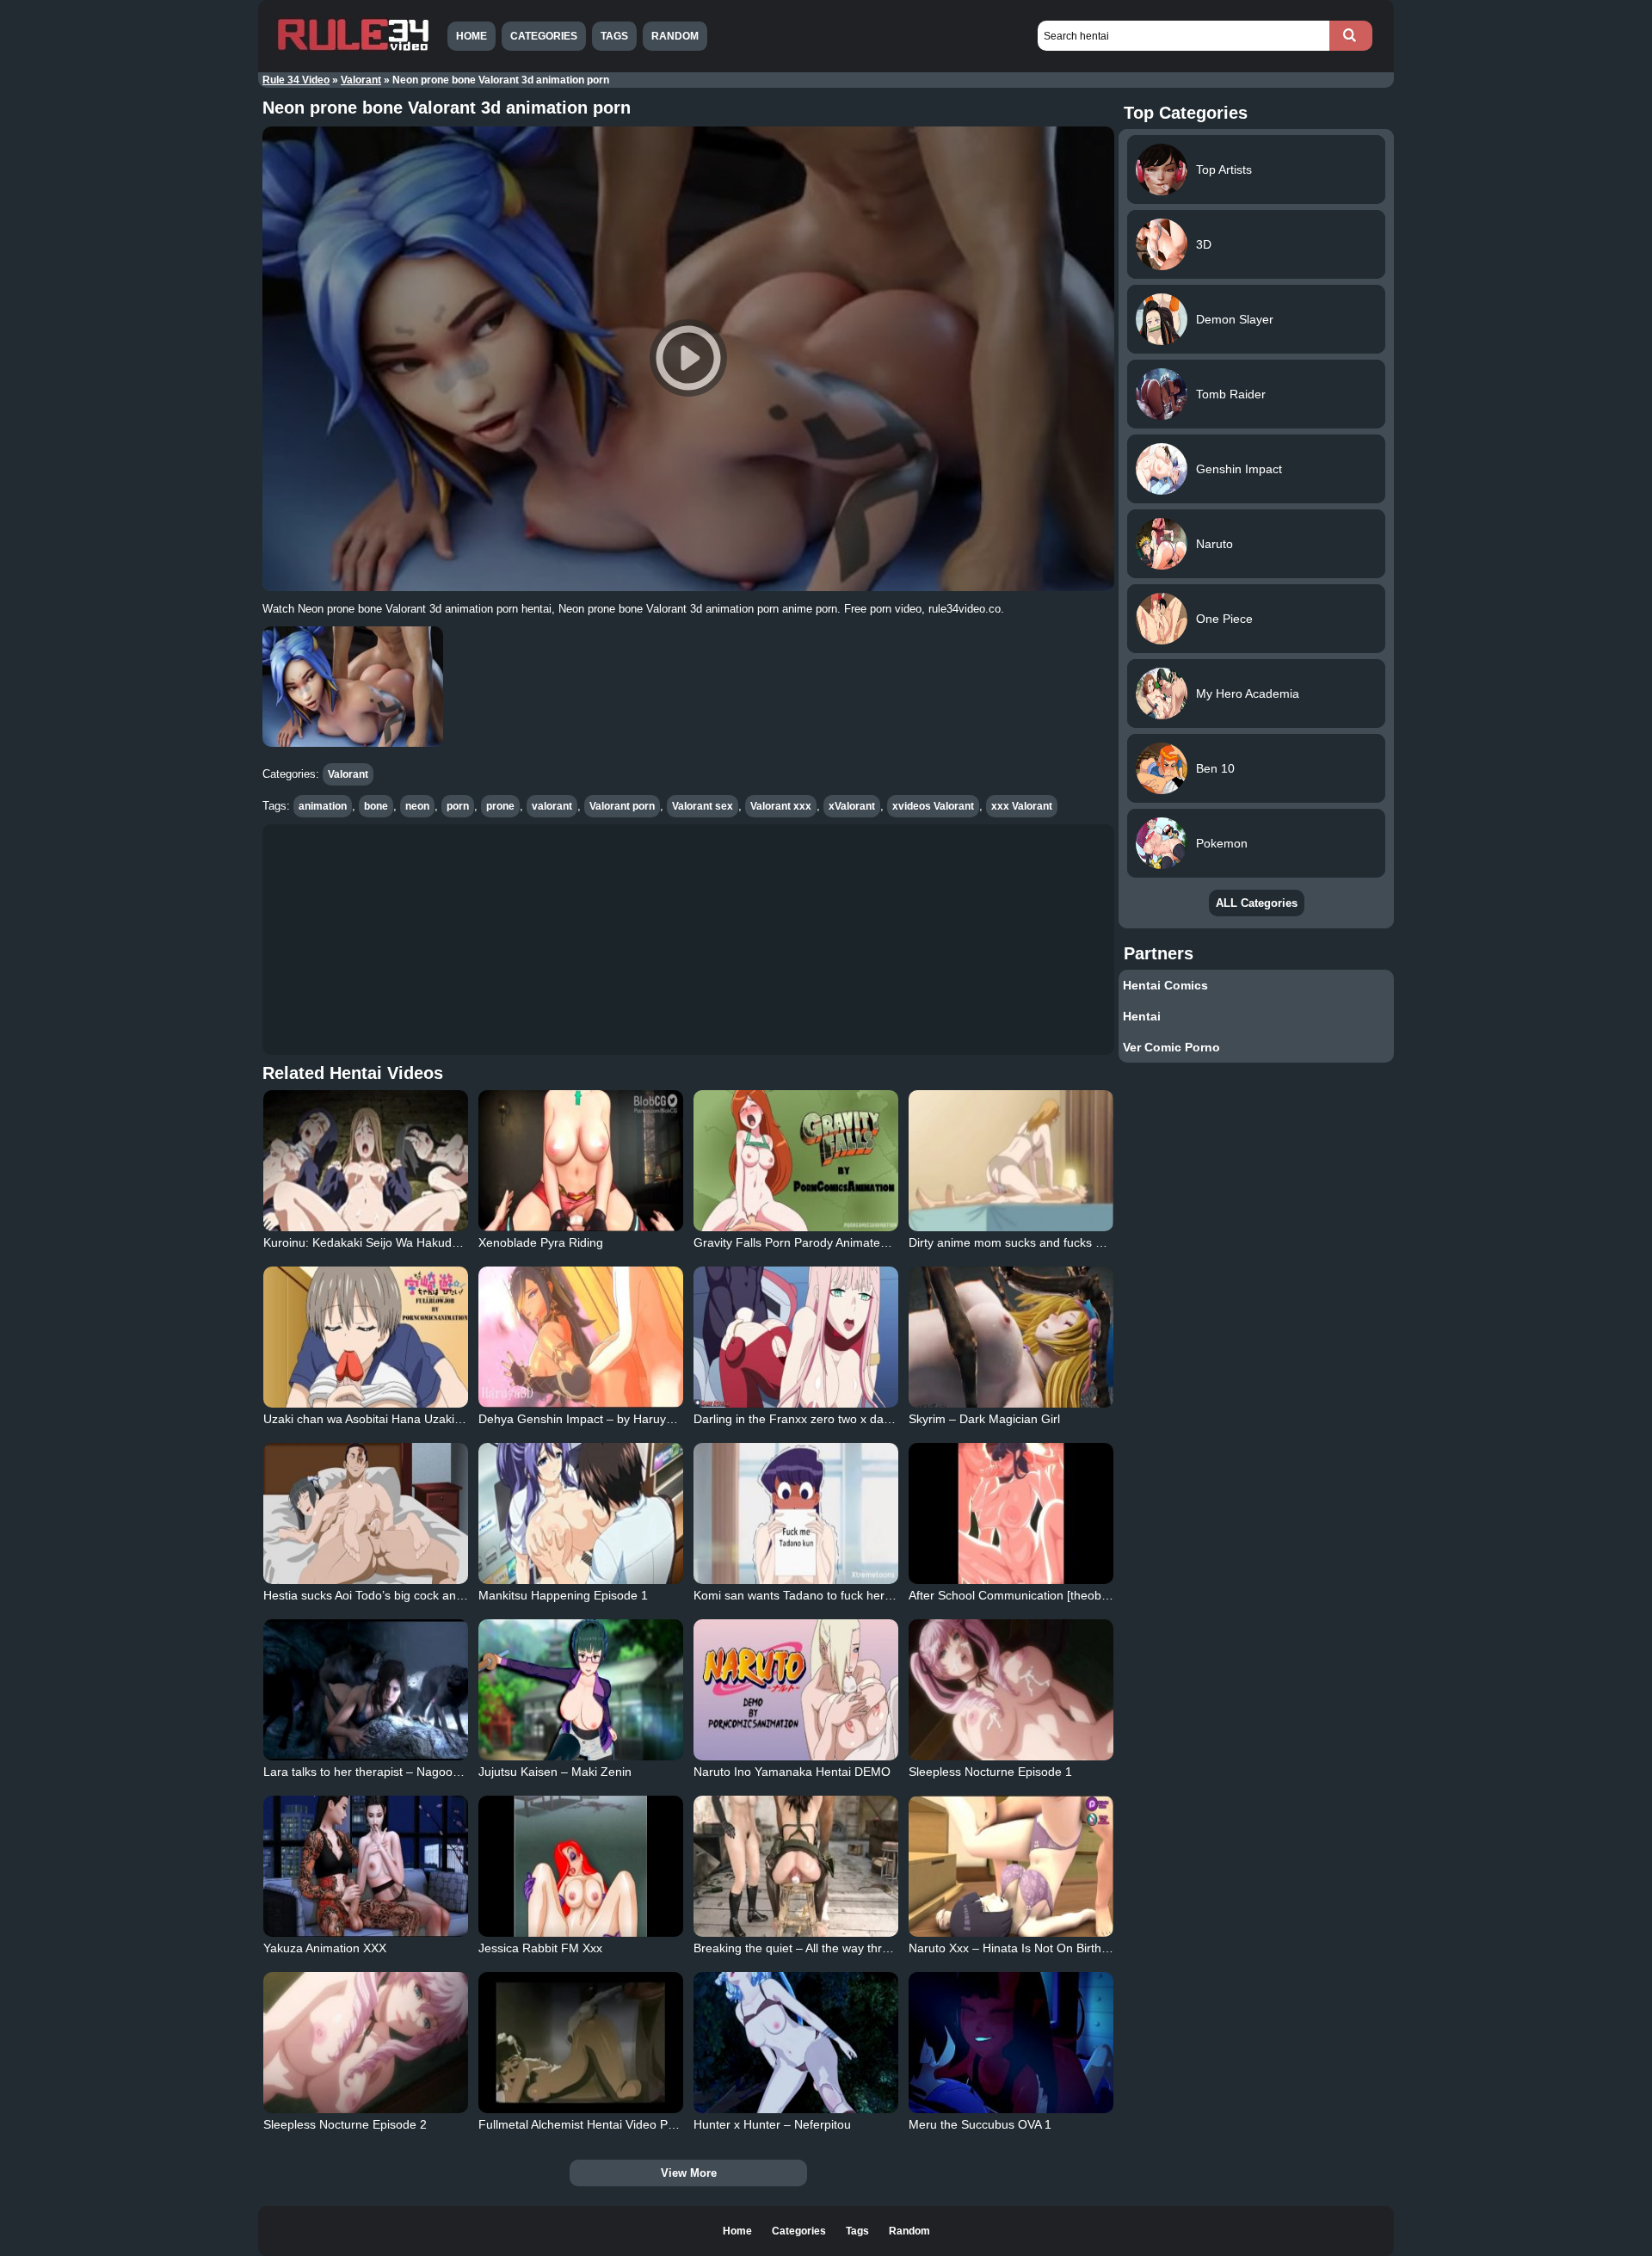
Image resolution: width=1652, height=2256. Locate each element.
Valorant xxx (781, 806)
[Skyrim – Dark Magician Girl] (1011, 1337)
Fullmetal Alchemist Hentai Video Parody (589, 2124)
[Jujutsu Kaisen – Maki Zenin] (581, 1690)
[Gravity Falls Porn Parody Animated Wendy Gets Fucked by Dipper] (796, 1161)
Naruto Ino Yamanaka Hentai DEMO (792, 1772)
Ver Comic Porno (1171, 1047)
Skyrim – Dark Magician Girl (984, 1419)
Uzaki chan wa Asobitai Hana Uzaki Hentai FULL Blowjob (417, 1419)
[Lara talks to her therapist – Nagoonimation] (366, 1690)
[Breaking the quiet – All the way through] (796, 1866)
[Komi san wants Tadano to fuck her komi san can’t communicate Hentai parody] (796, 1513)
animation (323, 806)
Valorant (361, 80)
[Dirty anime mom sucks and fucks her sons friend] (1011, 1161)
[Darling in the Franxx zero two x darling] (796, 1337)
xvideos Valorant (933, 806)
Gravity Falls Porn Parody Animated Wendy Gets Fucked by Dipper (875, 1242)
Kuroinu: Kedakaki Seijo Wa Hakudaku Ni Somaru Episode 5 (427, 1242)
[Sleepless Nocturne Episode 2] (366, 2043)
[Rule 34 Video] (353, 49)
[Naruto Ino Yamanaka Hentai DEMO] (796, 1690)
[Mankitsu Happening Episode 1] (581, 1513)
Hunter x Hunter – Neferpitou (772, 2124)
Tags (614, 36)
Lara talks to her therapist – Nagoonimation (381, 1772)
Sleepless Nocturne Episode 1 (990, 1772)
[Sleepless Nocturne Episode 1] (1011, 1690)
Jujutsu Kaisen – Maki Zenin (555, 1772)
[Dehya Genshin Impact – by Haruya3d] (581, 1337)
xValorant (852, 806)
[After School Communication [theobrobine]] (1011, 1513)
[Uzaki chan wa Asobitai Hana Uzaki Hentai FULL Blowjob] (366, 1337)
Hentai (1142, 1016)
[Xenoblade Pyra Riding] (581, 1161)
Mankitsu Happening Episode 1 (563, 1595)
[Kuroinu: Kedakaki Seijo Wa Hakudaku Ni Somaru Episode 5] (366, 1161)
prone (500, 806)
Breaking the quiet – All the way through (801, 1948)
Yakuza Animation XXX (325, 1948)
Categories (544, 36)
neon (417, 806)
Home (472, 36)
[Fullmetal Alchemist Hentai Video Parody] (581, 2043)
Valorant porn (622, 806)
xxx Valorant (1022, 806)
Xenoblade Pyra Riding (541, 1242)
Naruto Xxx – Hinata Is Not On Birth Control (1026, 1948)
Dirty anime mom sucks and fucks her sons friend (1043, 1242)
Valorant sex (703, 806)
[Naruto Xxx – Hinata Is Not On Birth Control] (1011, 1866)
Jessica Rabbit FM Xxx (540, 1948)
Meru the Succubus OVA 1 (980, 2124)
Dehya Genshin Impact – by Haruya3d (583, 1419)
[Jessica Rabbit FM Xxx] (581, 1866)
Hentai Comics (1165, 985)
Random (675, 36)
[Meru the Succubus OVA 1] (1011, 2043)
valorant (552, 806)
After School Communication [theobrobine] (1024, 1595)
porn (458, 806)
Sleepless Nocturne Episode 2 (345, 2124)
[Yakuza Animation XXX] (366, 1866)
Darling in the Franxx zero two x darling (800, 1419)
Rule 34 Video (296, 80)
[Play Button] (688, 359)
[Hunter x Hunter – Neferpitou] (796, 2043)
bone (376, 806)
